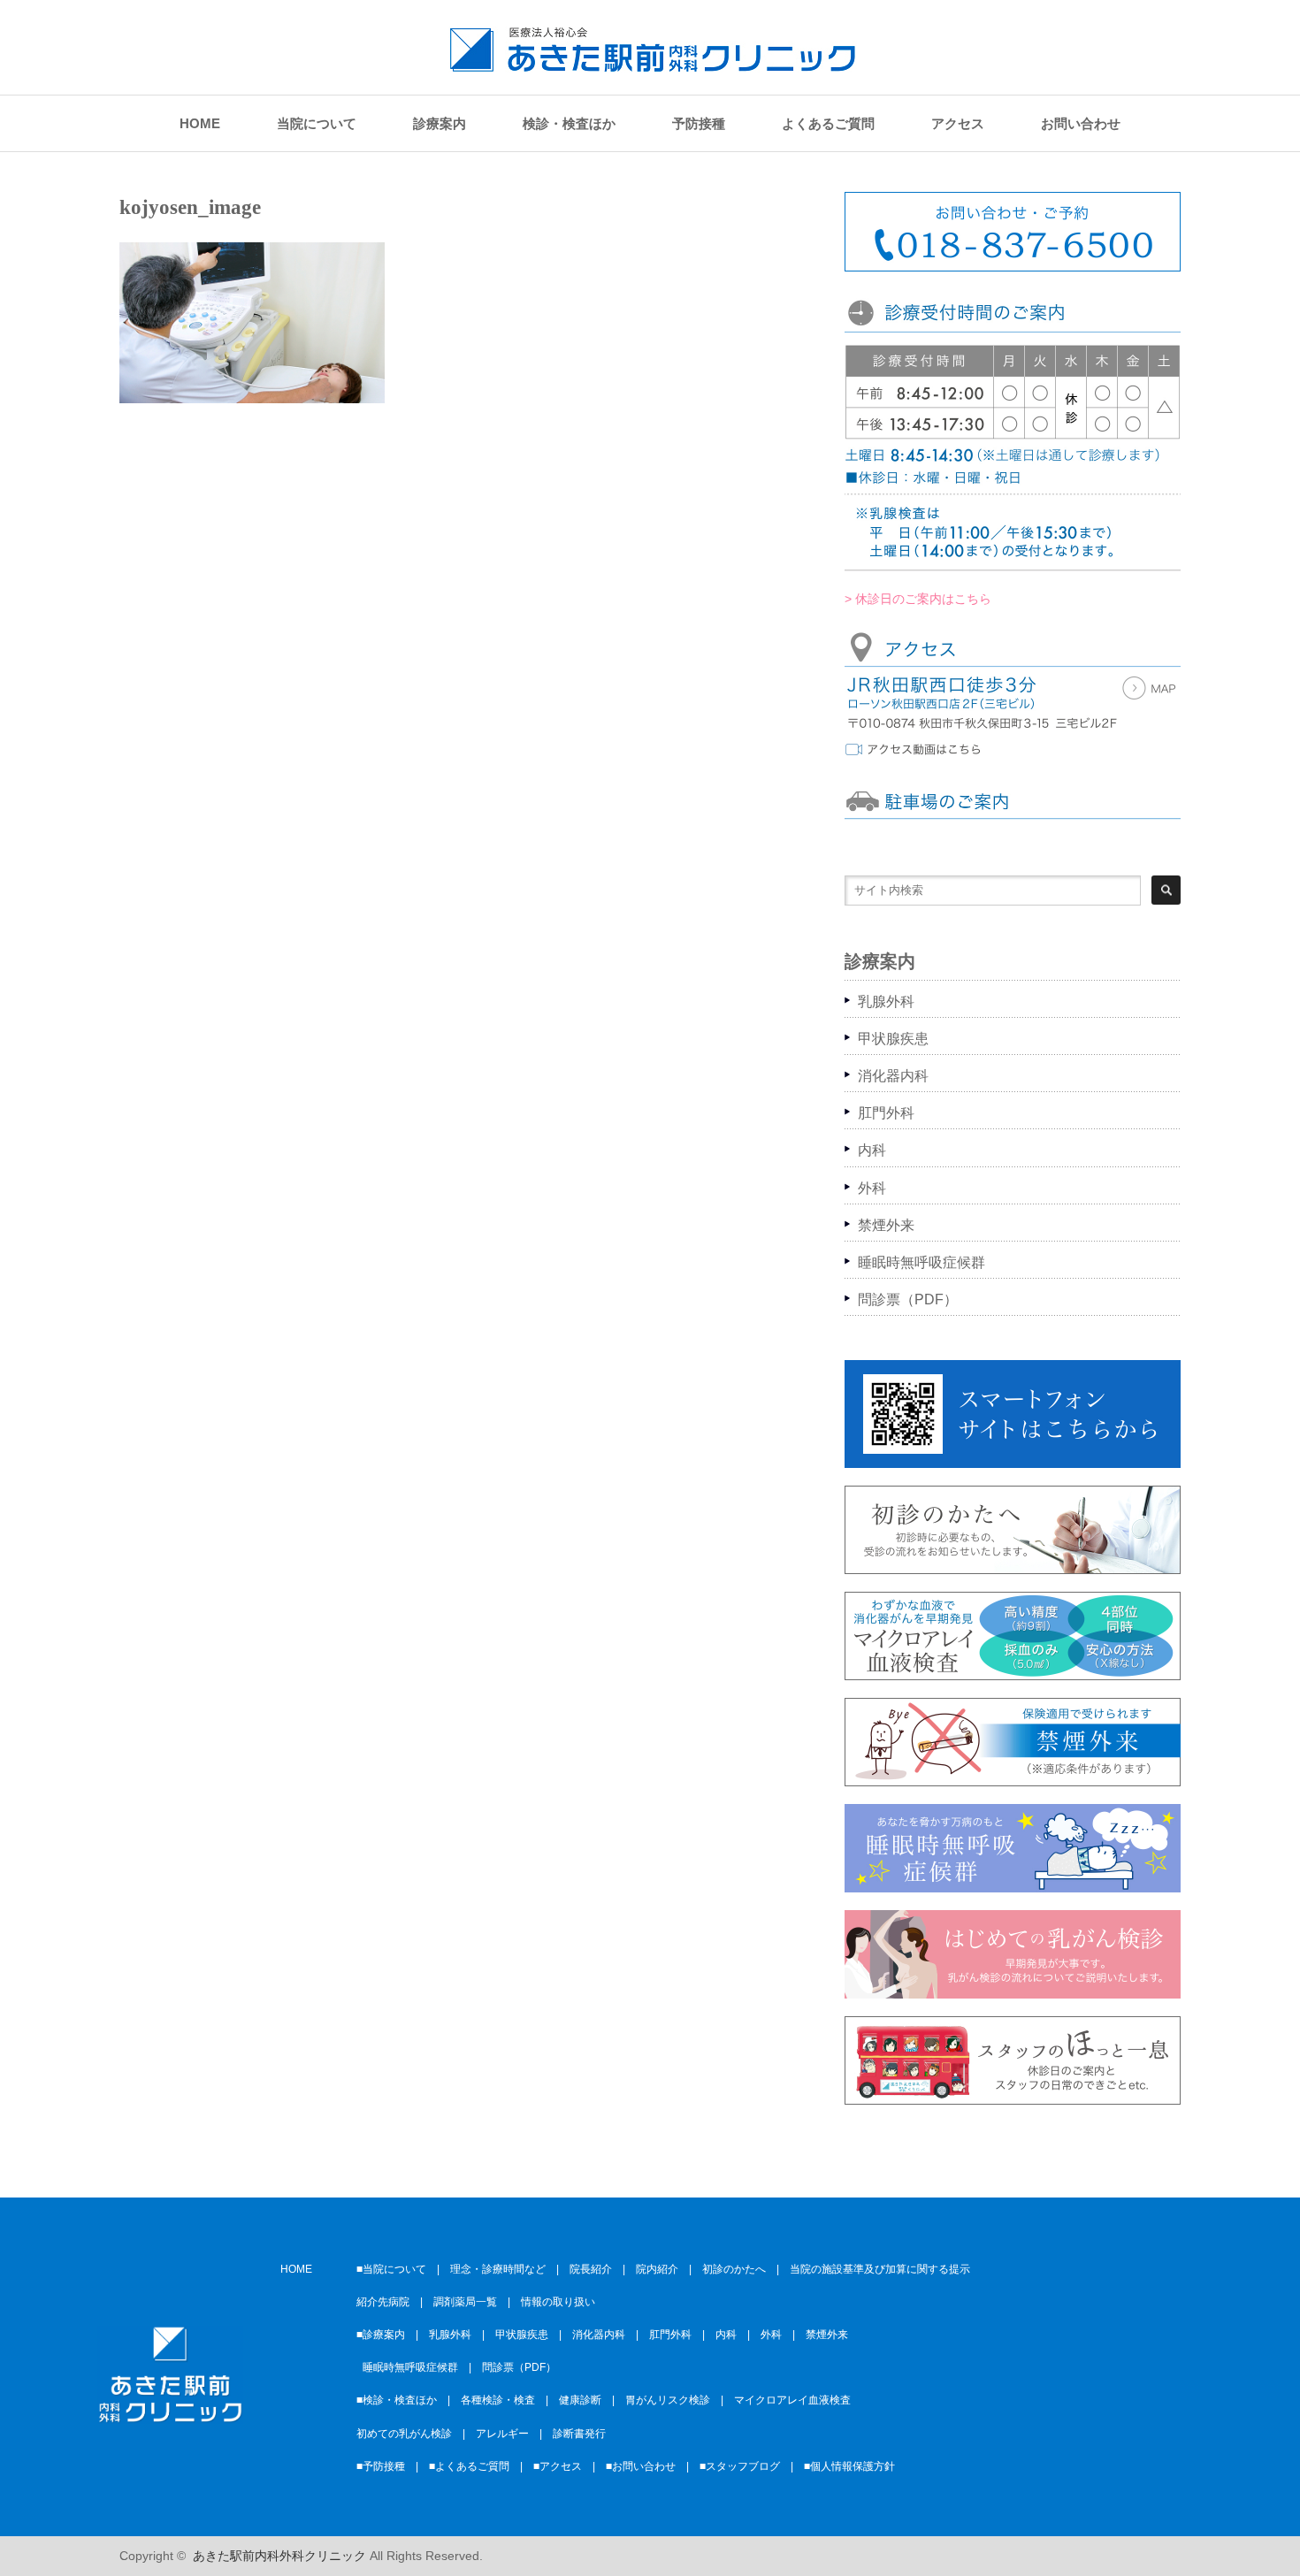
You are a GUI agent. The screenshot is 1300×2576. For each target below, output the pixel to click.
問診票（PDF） (908, 1299)
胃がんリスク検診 (668, 2400)
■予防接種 (381, 2466)
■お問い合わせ (641, 2466)
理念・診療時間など (498, 2269)
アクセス (958, 123)
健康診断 (580, 2400)
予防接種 (699, 123)
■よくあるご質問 (469, 2466)
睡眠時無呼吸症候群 (921, 1262)
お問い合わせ (1081, 123)
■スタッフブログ (740, 2466)
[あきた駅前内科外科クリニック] (653, 63)
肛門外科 (886, 1113)
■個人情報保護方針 (849, 2466)
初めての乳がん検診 (404, 2434)
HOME (200, 123)
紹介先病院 (383, 2302)
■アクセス (558, 2466)
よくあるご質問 (828, 123)
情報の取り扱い (558, 2302)
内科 (872, 1150)
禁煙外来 (886, 1225)
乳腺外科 (886, 1001)
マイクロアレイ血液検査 (792, 2400)
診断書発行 (579, 2434)
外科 (872, 1188)
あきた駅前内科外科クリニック (279, 2556)
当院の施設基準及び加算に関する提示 (880, 2269)
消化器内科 (893, 1076)
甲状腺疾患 (893, 1039)
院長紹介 (591, 2269)
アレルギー (502, 2434)
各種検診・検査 (498, 2400)
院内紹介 (657, 2269)
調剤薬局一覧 (465, 2302)
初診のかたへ (734, 2269)
